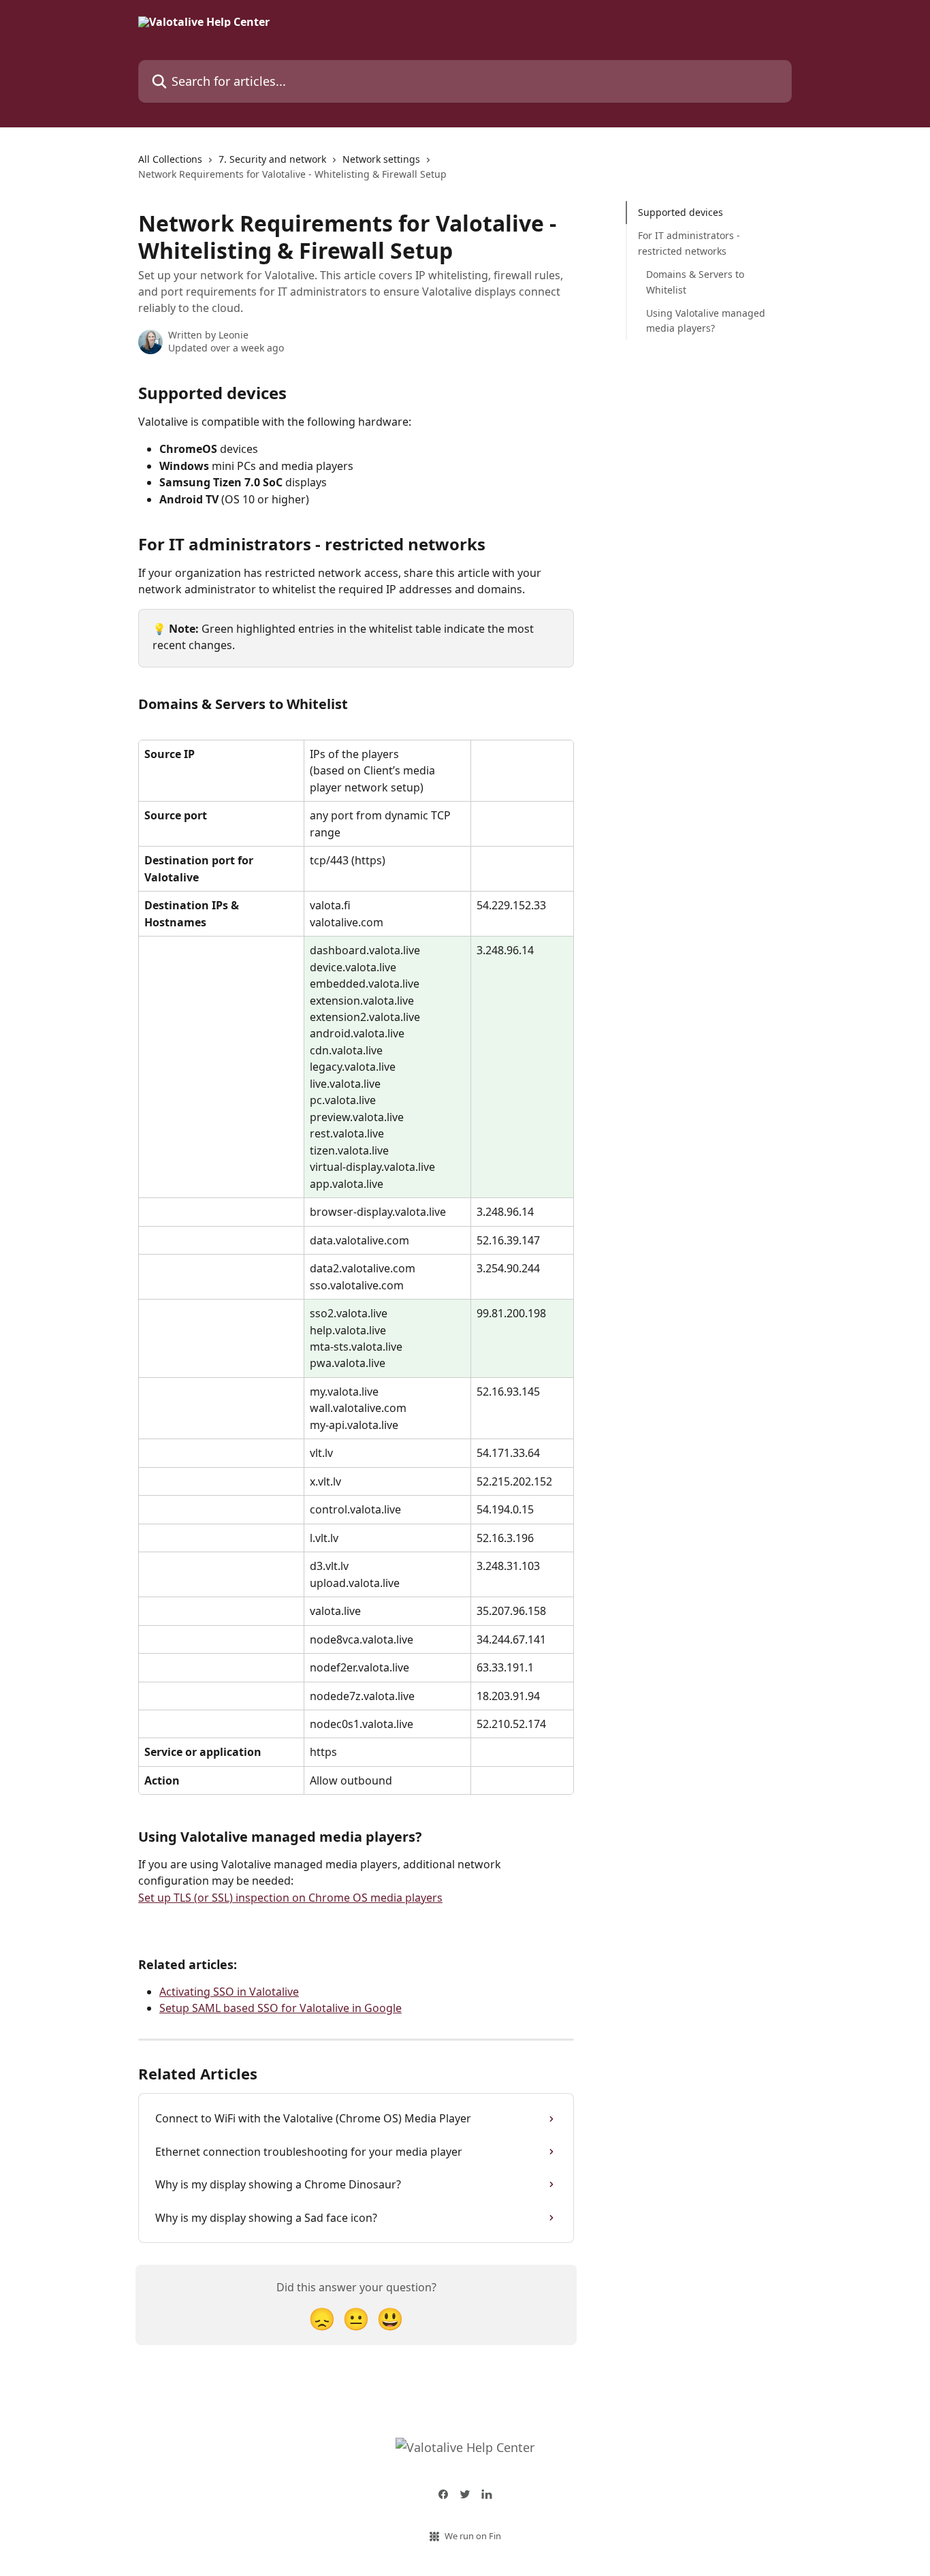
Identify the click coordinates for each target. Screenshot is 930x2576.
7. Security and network (272, 159)
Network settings (381, 159)
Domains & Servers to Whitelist (695, 282)
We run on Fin (473, 2536)
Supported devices (680, 212)
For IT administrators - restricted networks (689, 243)
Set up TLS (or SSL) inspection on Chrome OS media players (290, 1898)
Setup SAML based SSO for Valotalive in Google (280, 2008)
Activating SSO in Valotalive (229, 1992)
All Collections (170, 159)
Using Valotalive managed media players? (706, 320)
